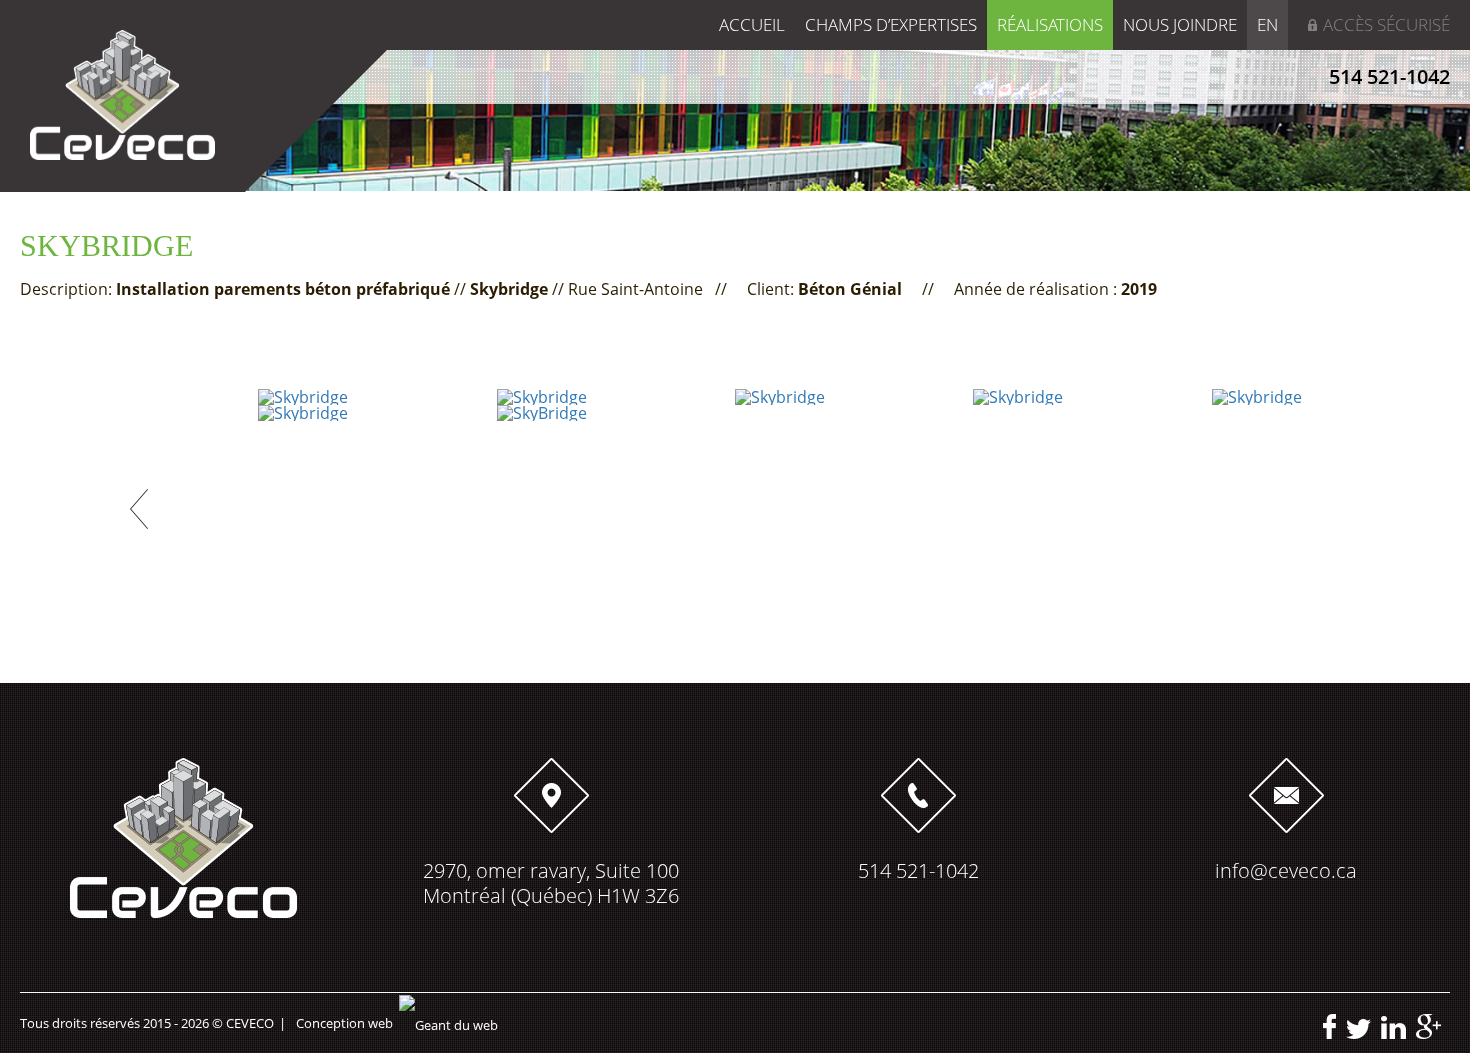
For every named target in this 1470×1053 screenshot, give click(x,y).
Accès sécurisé (1386, 24)
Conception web (344, 1023)
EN (1267, 24)
